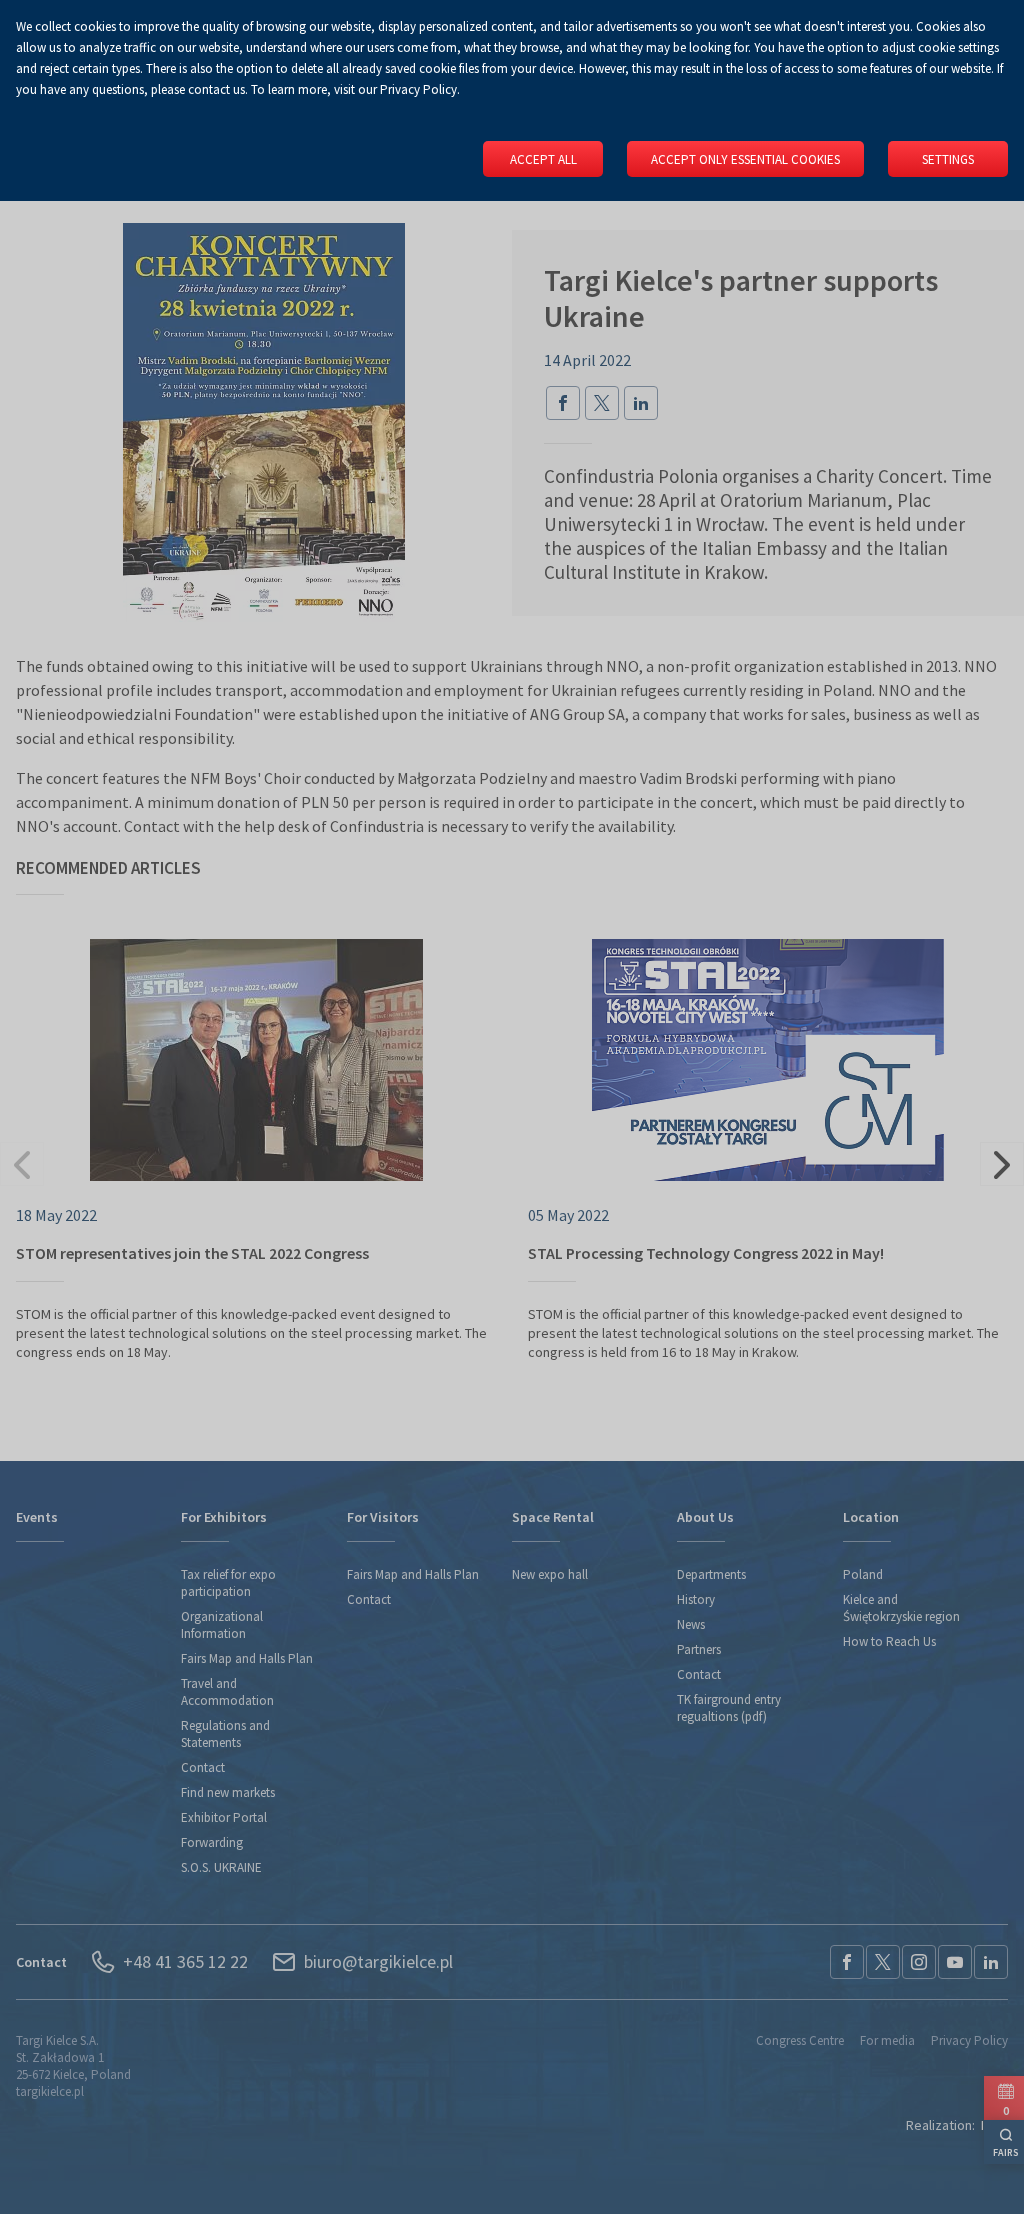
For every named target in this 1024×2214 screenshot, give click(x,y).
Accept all (543, 159)
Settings (948, 159)
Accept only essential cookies (745, 159)
